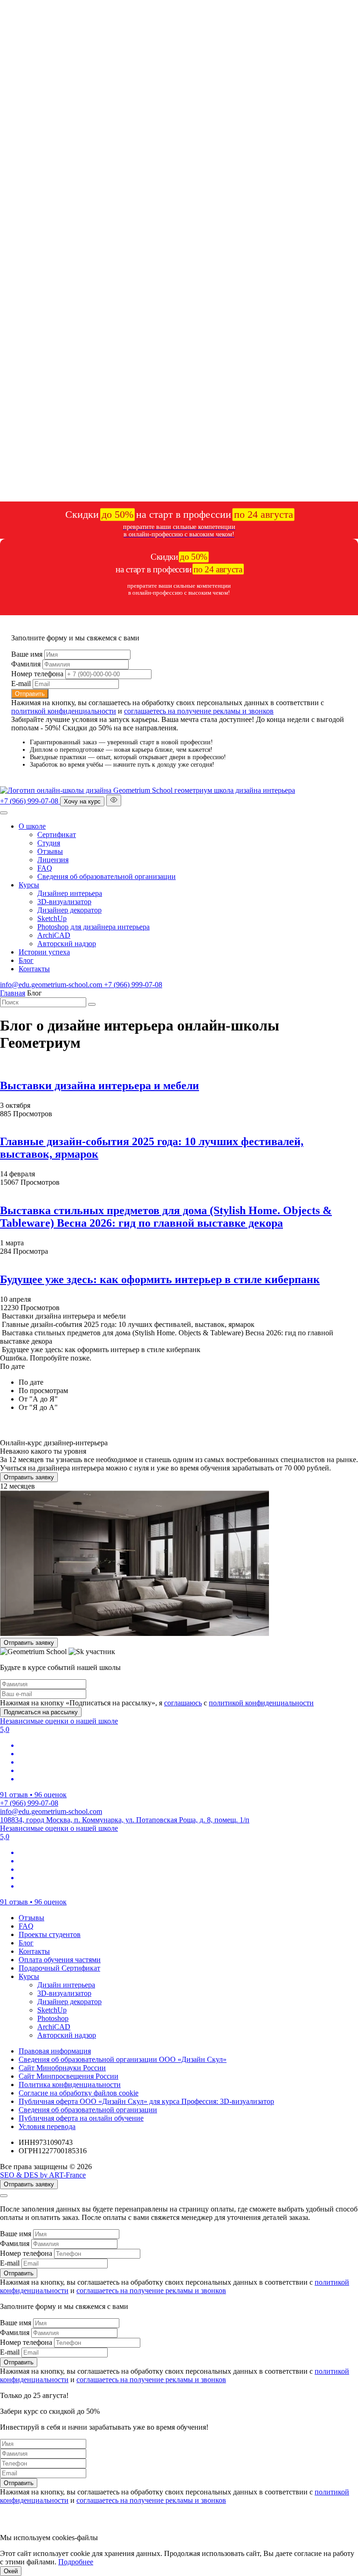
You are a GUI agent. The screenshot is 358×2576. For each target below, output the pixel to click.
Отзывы (50, 851)
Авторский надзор (67, 944)
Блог (26, 960)
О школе (32, 826)
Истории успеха (44, 952)
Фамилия (26, 664)
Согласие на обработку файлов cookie (79, 2093)
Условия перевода (47, 2126)
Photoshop (53, 2018)
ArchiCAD (54, 935)
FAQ (45, 868)
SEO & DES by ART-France (43, 2175)
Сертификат (57, 835)
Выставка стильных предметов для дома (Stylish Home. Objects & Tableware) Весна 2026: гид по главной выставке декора (166, 1217)
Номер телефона (37, 674)
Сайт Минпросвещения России (69, 2076)
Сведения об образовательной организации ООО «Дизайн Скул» (123, 2059)
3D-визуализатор (64, 902)
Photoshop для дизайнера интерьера (93, 927)
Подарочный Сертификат (59, 1968)
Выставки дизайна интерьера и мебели (100, 1085)
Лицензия (53, 860)
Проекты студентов (50, 1934)
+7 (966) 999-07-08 (30, 801)
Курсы (29, 885)
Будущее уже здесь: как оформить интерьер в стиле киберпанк (160, 1279)
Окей (11, 2571)
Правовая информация (55, 2051)
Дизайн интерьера (66, 1985)
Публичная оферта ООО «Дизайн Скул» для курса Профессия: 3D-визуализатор (146, 2101)
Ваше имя (27, 654)
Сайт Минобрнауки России (62, 2068)
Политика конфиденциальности (70, 2085)
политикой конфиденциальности (64, 711)
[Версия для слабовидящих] (114, 800)
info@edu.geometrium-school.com (52, 985)
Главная (13, 993)
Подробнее (76, 2562)
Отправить (30, 694)
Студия (49, 843)
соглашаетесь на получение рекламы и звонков (199, 711)
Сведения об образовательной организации (107, 876)
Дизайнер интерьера (70, 893)
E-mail (21, 683)
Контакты (34, 969)
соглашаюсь (183, 1703)
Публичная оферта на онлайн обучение (81, 2118)
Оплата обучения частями (60, 1960)
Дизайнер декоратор (69, 910)
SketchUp (52, 918)
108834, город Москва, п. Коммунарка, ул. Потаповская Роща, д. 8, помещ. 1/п (125, 1820)
